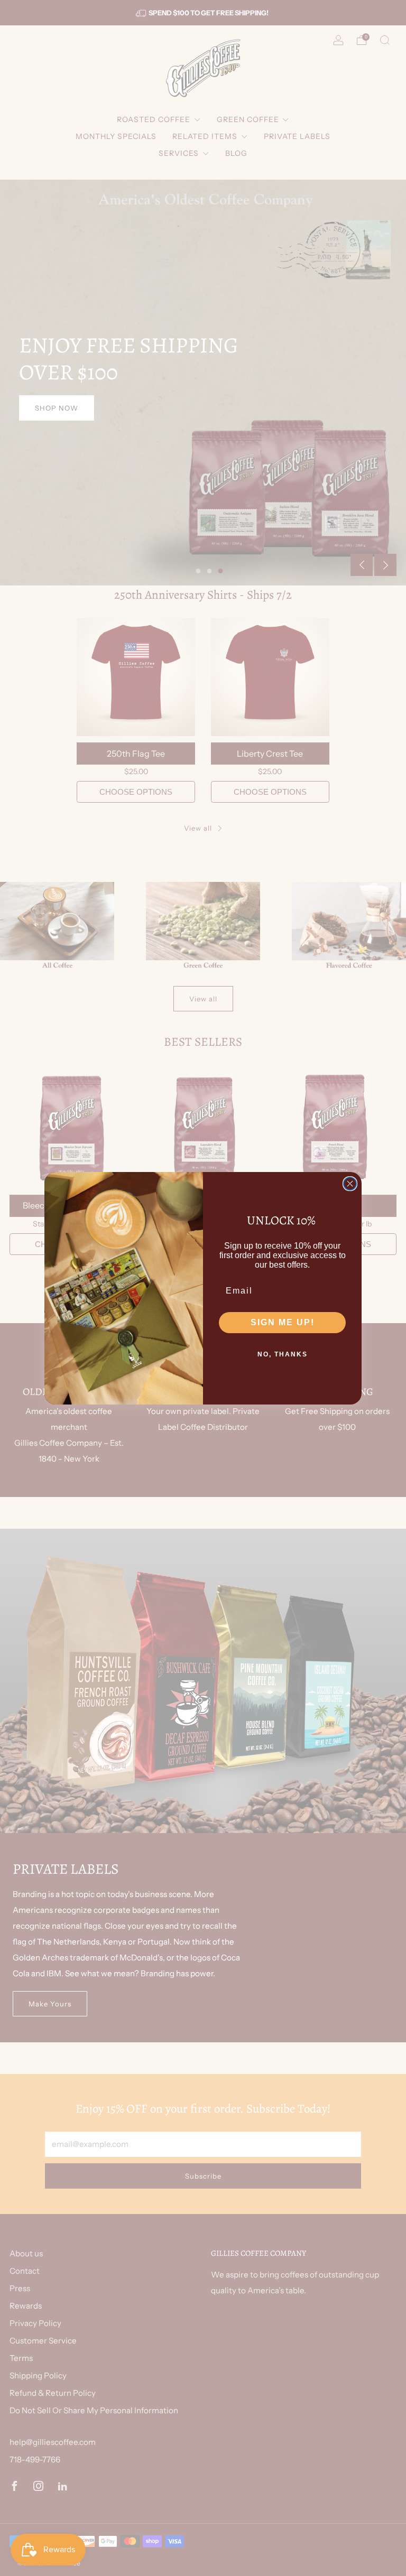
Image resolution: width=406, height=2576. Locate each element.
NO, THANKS (283, 1354)
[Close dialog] (350, 1184)
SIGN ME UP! (283, 1322)
